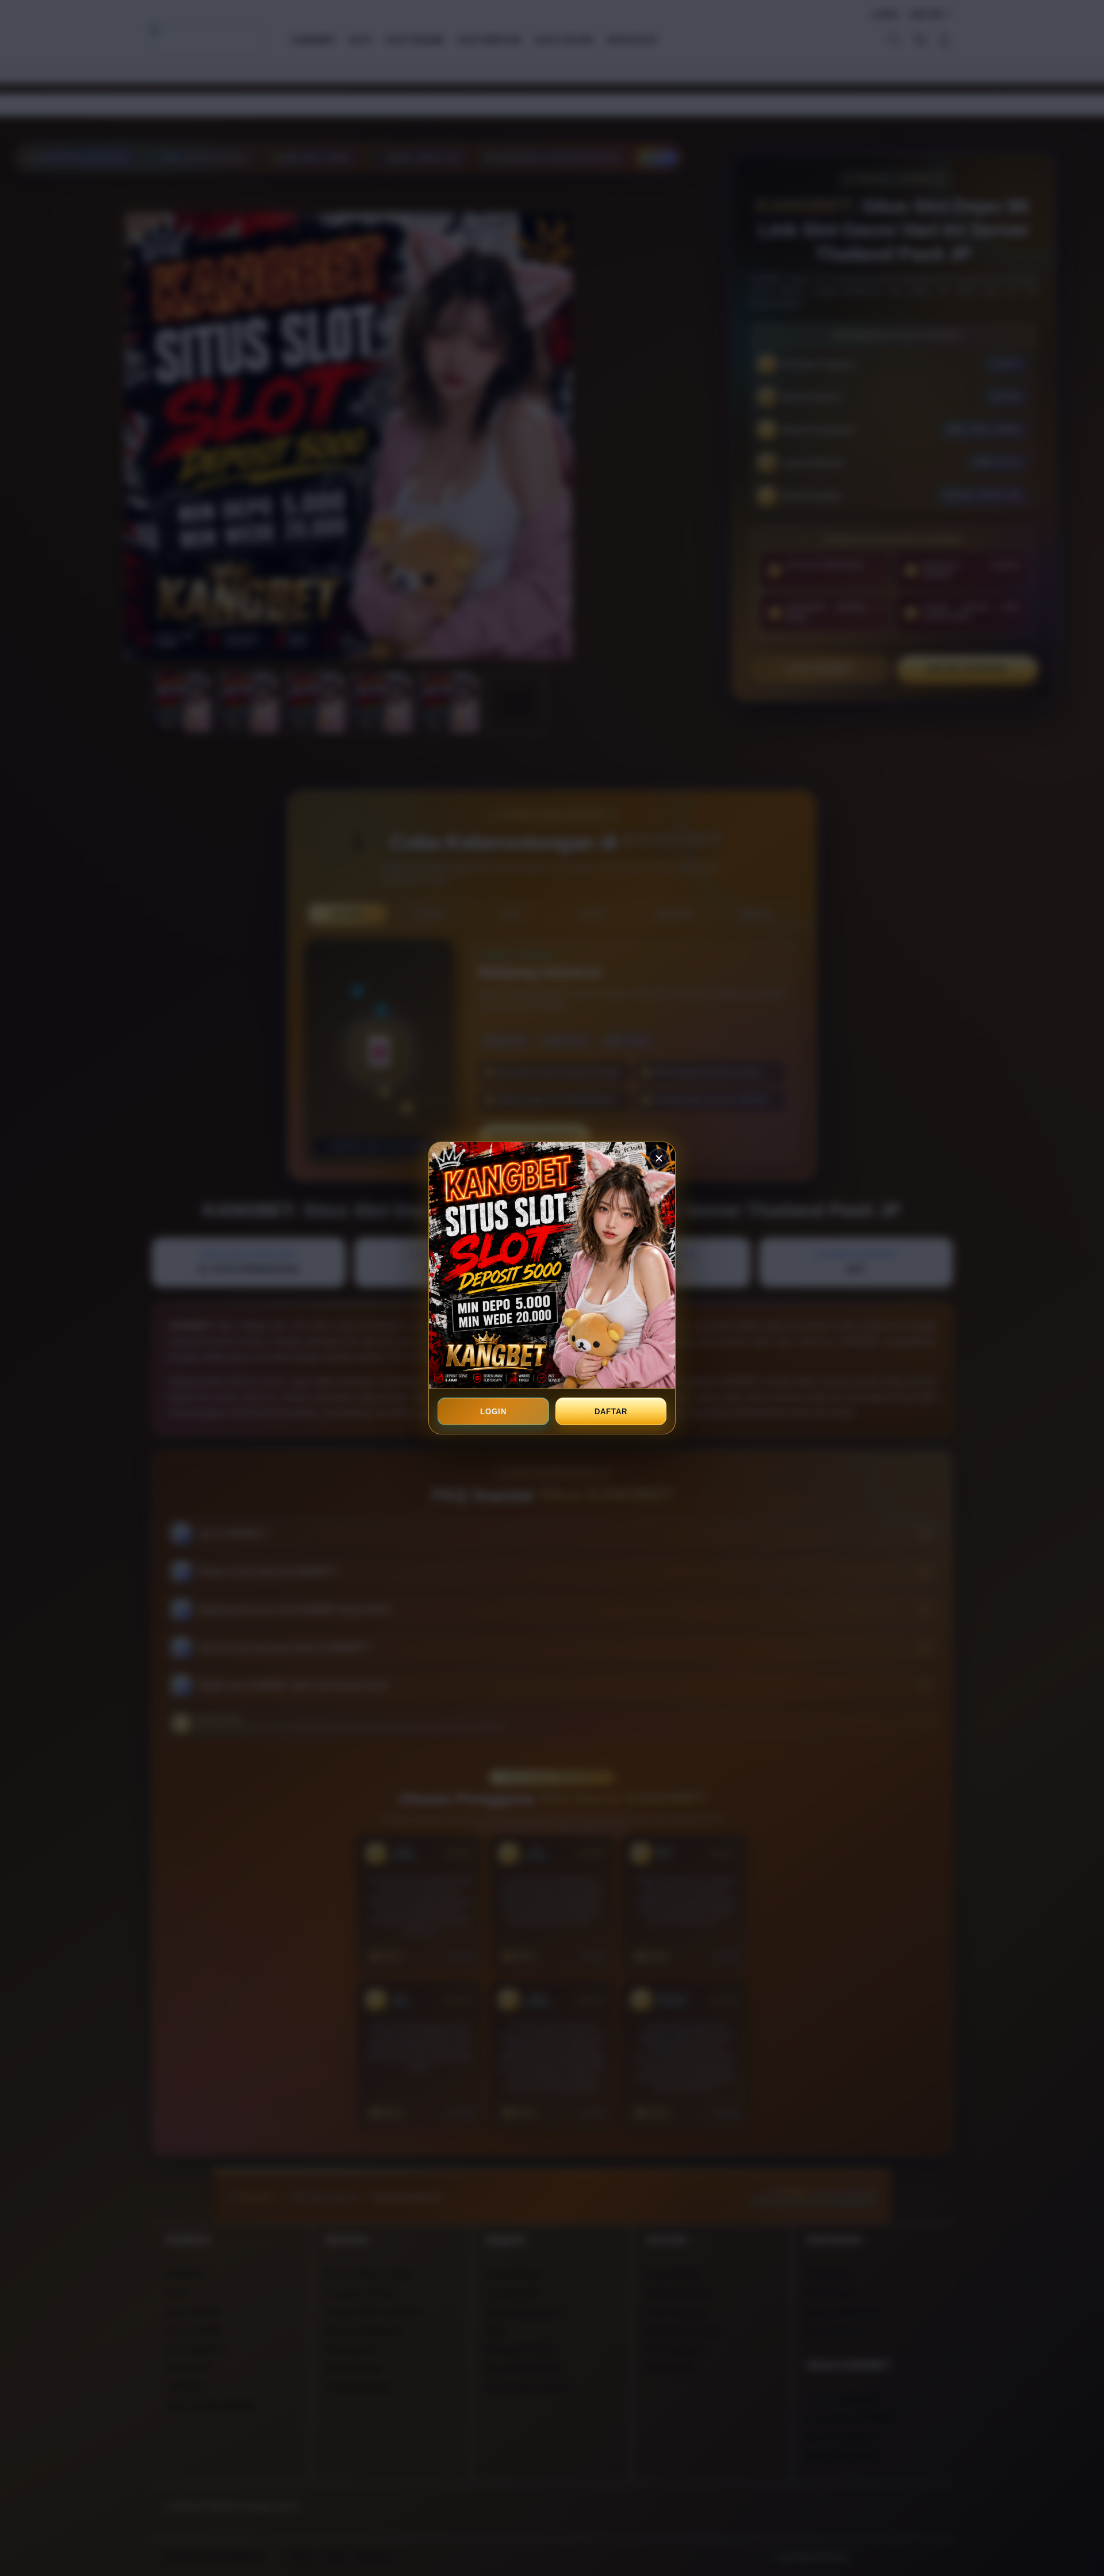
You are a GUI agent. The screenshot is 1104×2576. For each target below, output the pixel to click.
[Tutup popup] (659, 1158)
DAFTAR (611, 1412)
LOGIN (493, 1412)
